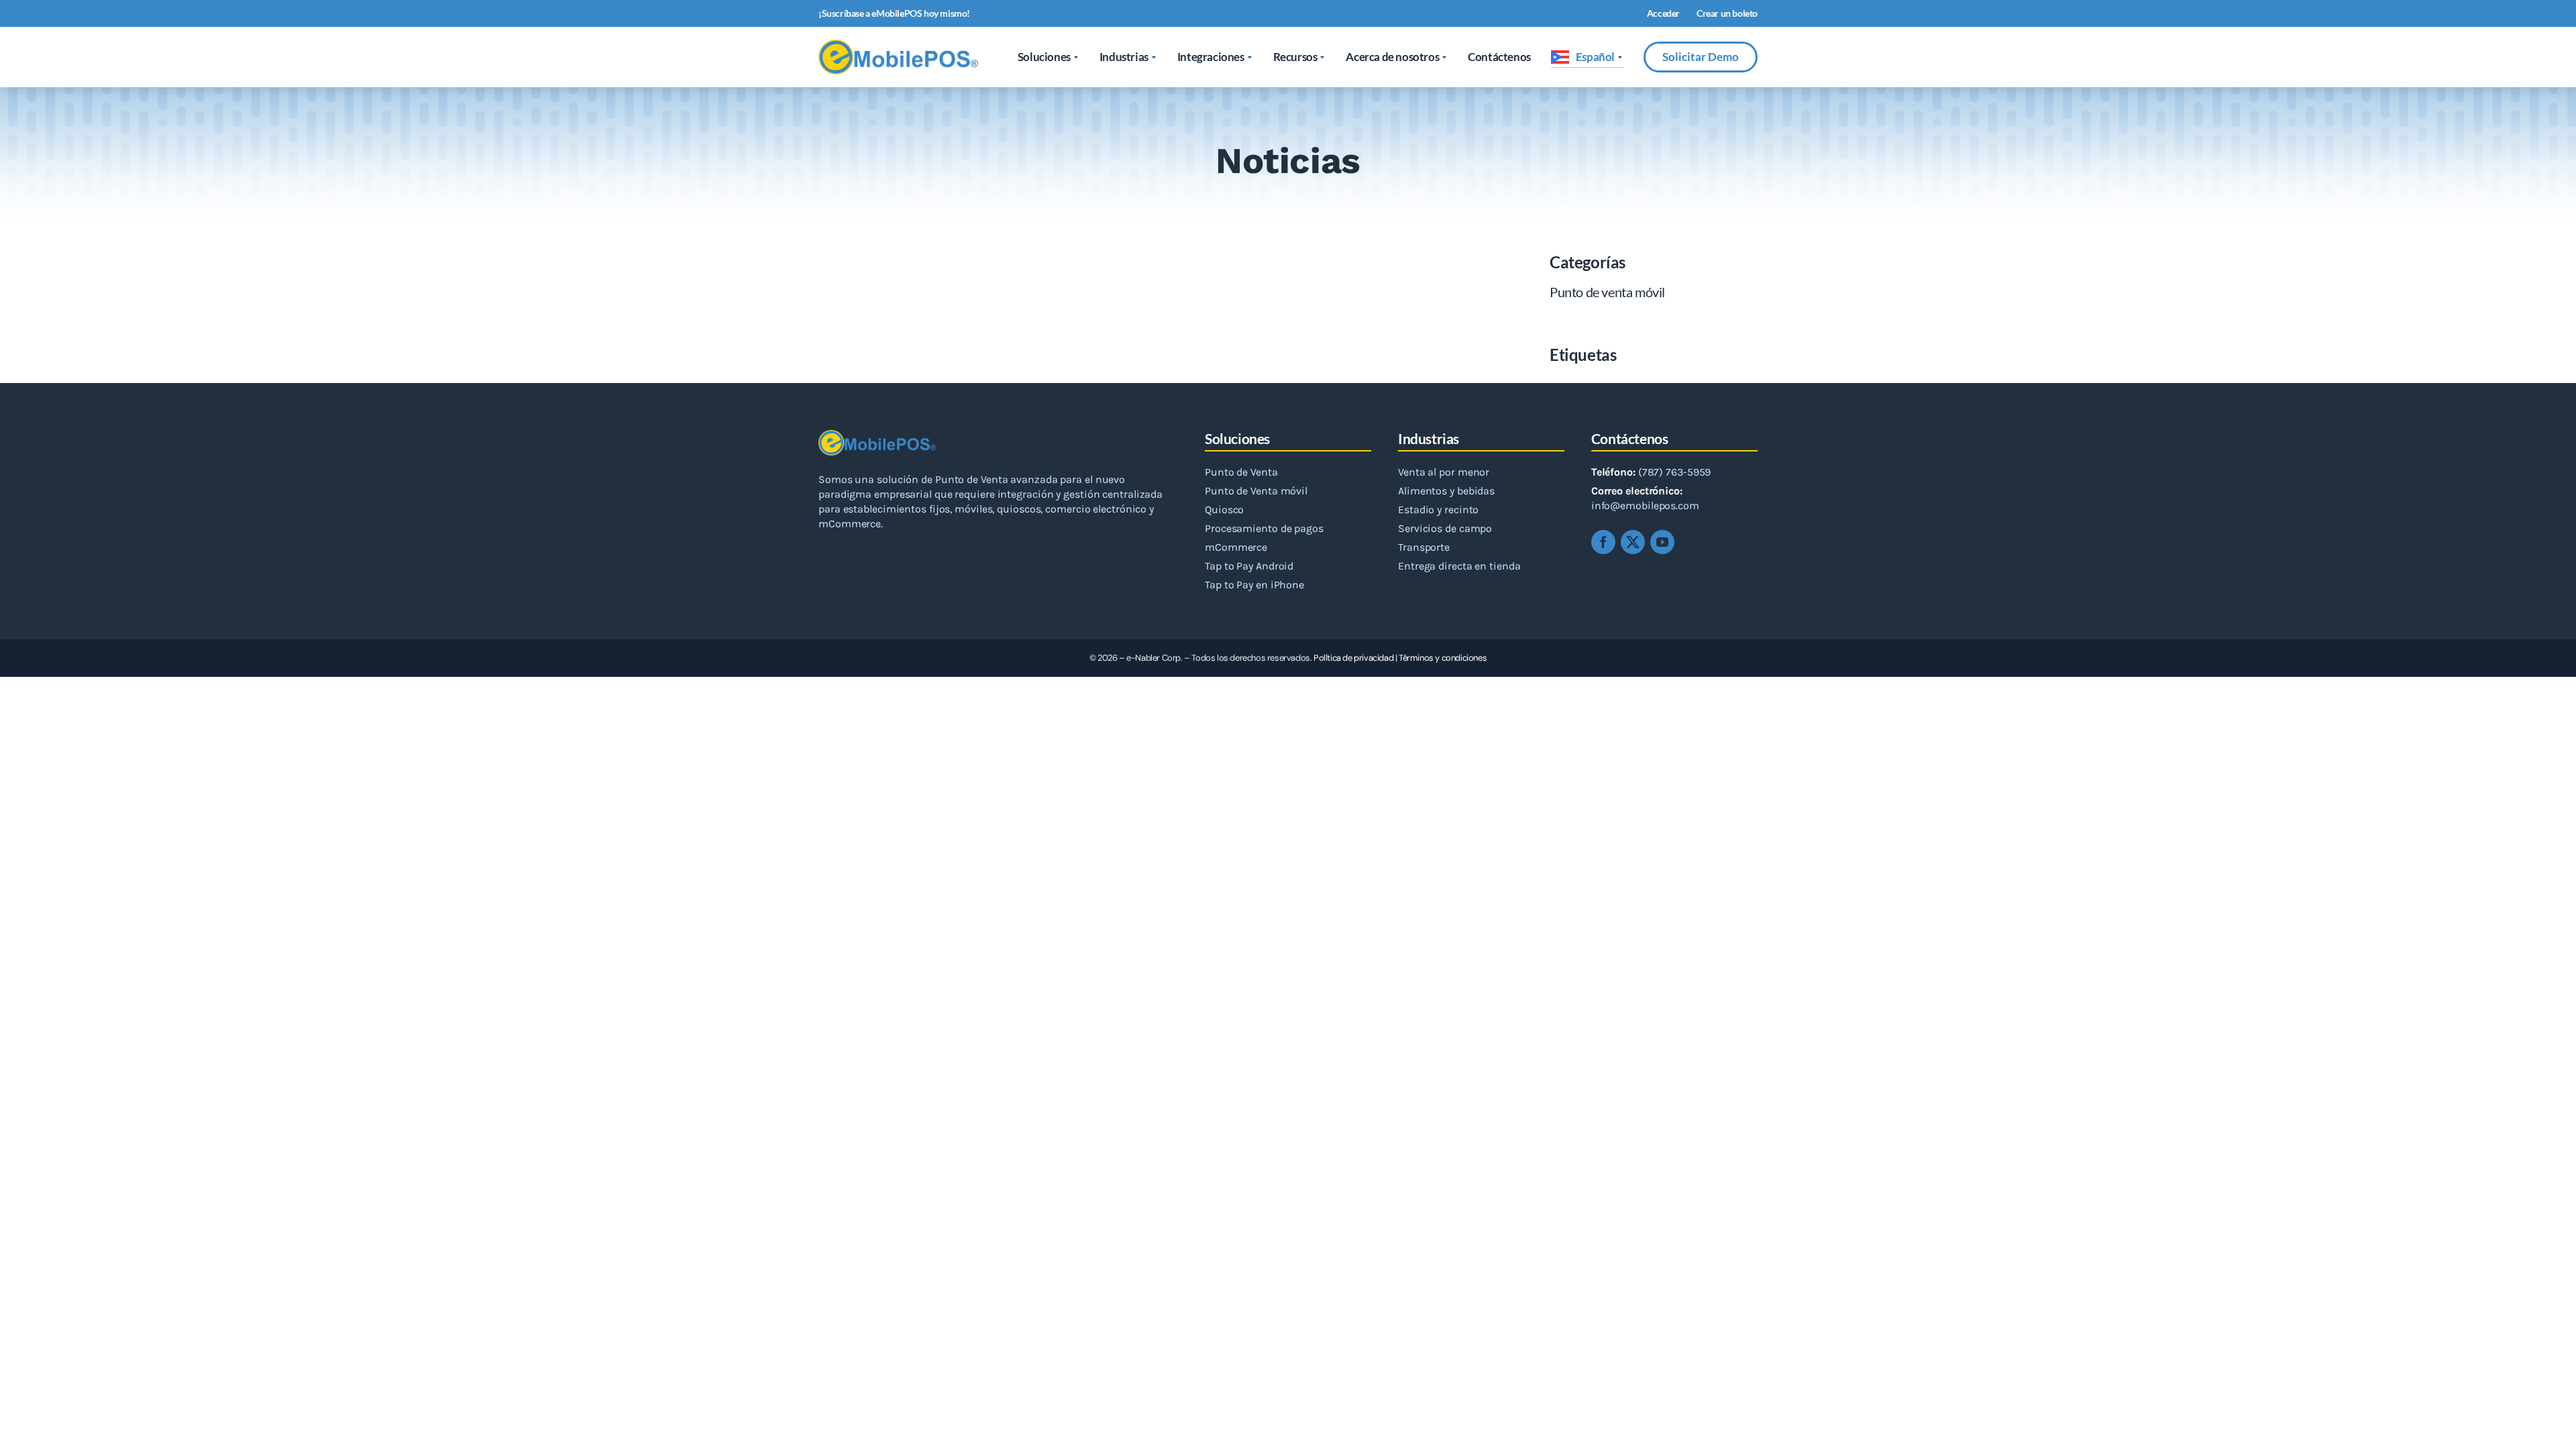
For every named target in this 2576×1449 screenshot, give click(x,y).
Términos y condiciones (1443, 658)
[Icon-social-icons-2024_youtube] (1662, 542)
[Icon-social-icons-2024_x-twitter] (1633, 542)
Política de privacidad (1353, 658)
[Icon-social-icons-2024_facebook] (1603, 542)
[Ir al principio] (2551, 1424)
